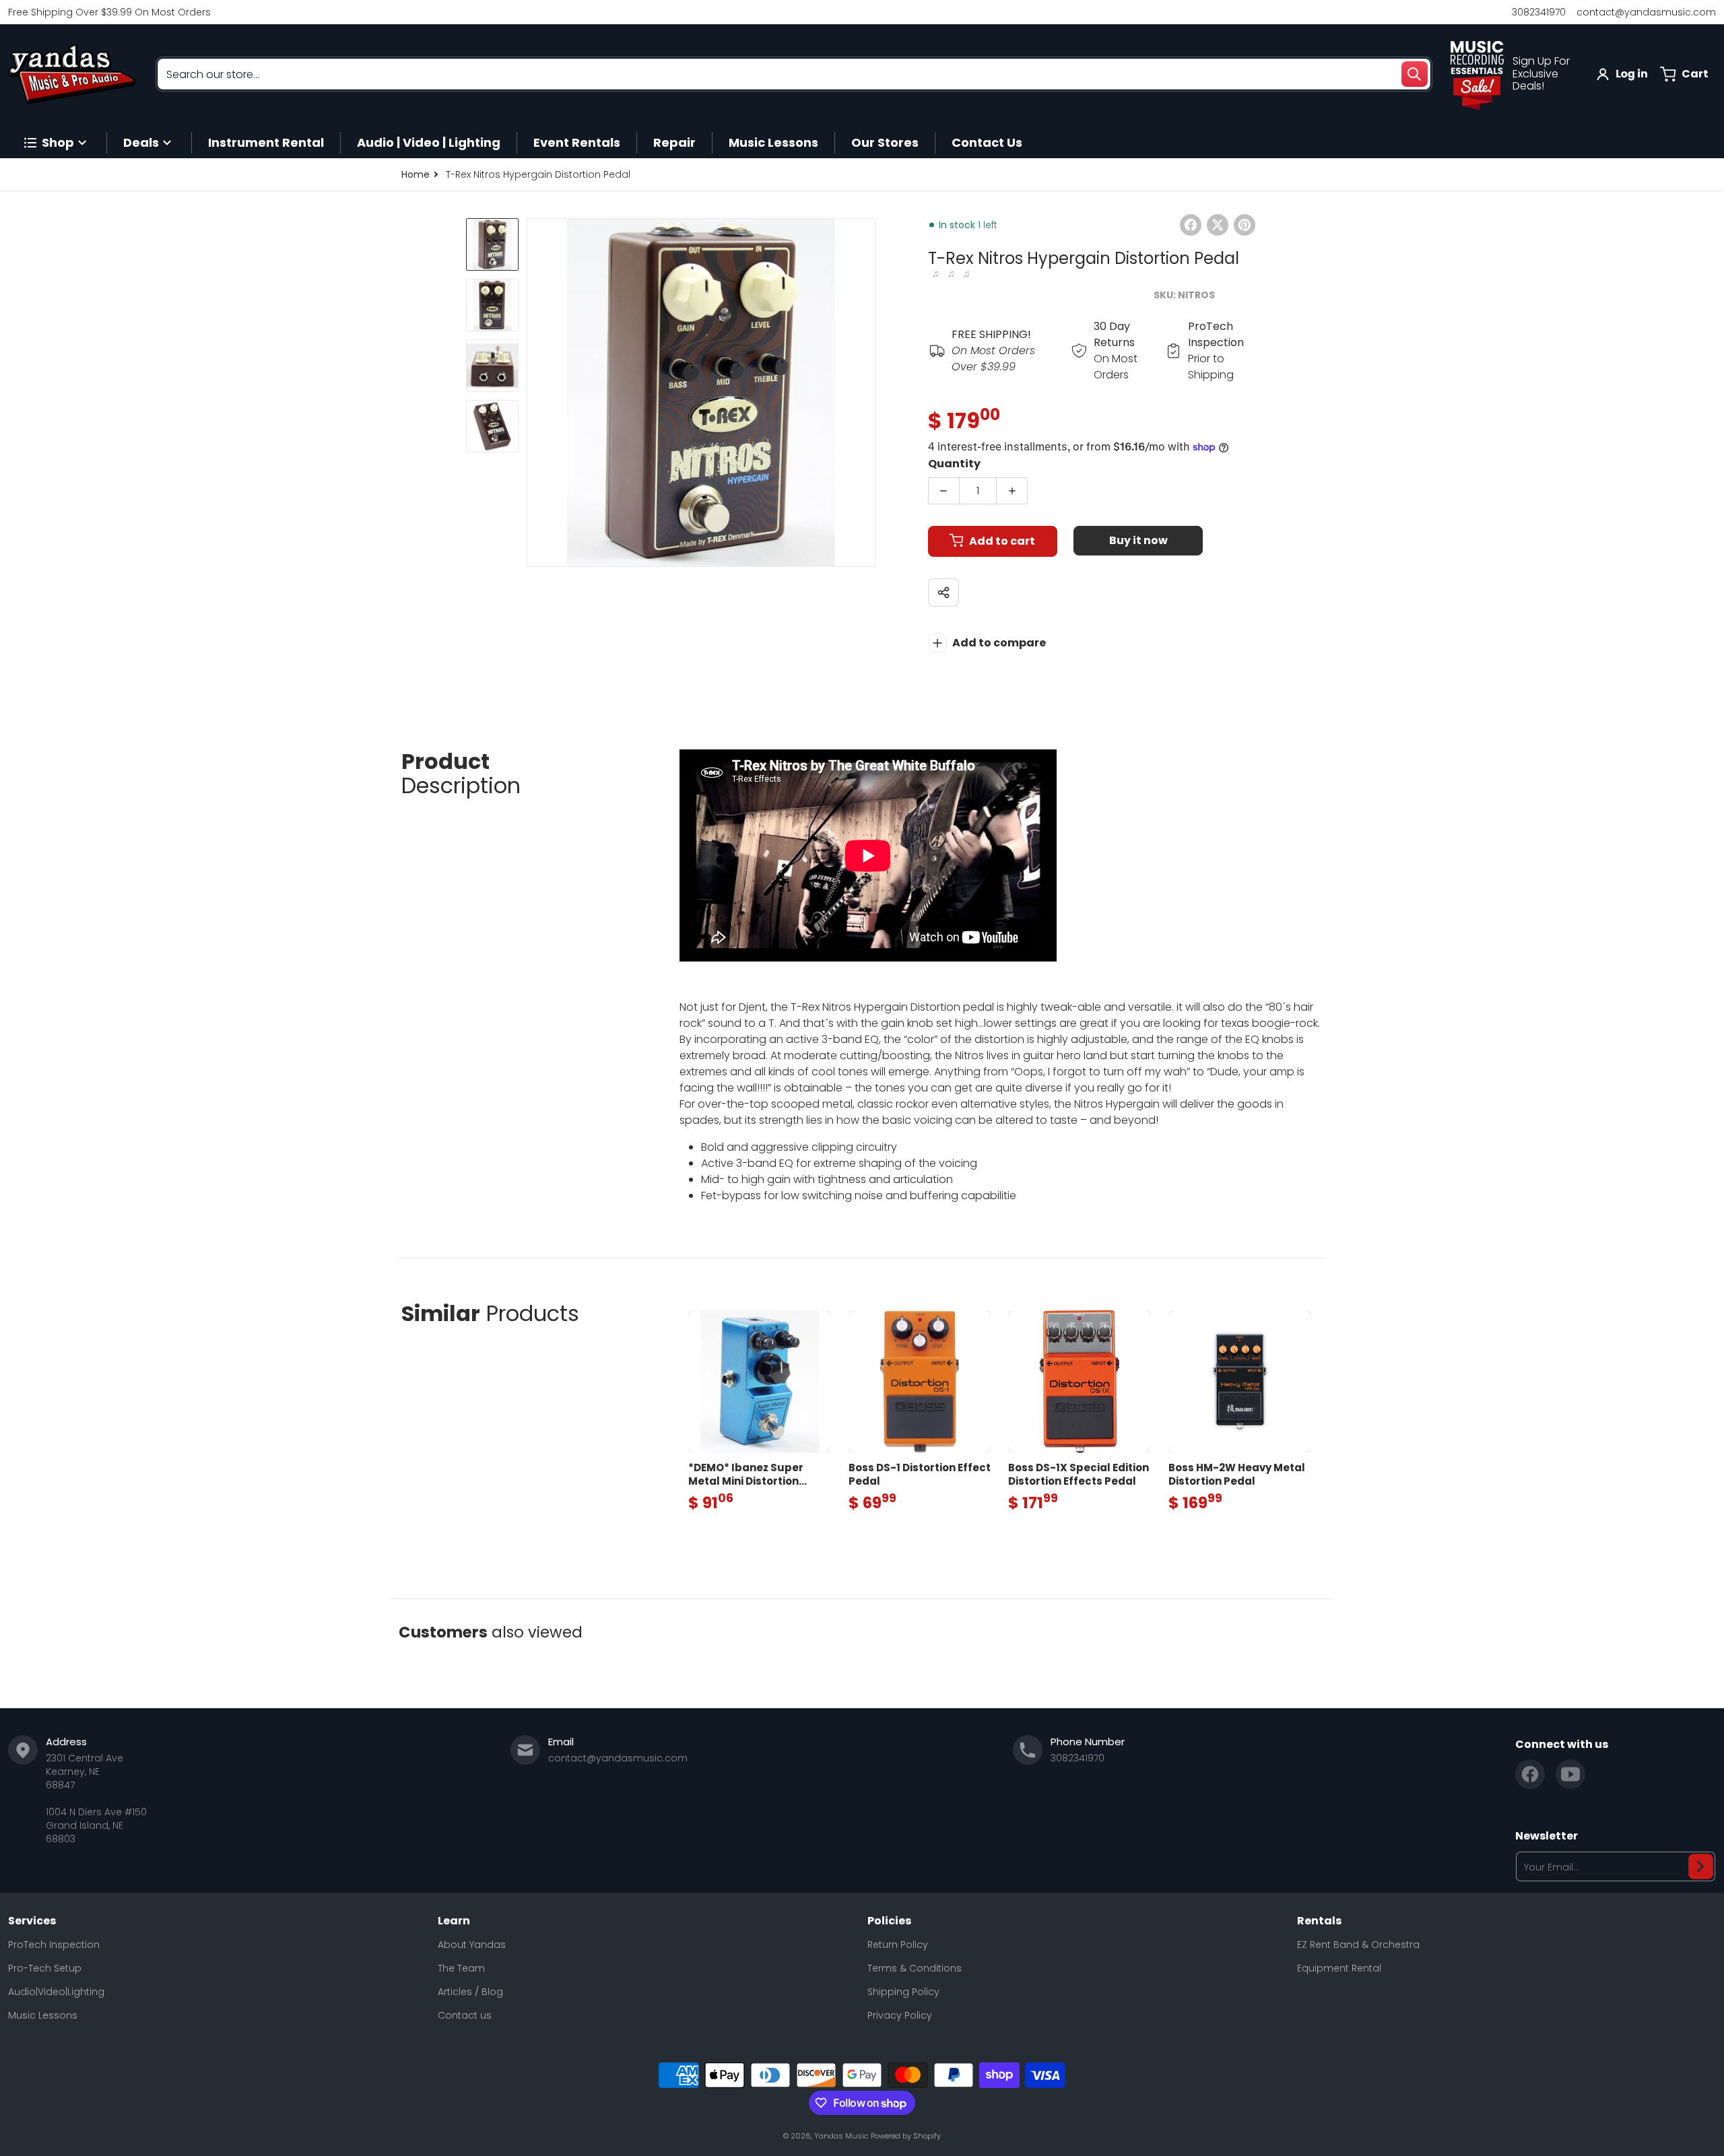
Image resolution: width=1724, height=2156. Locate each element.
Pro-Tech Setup (45, 1968)
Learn (454, 1921)
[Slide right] (867, 393)
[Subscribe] (1701, 1866)
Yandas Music (841, 2136)
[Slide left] (535, 393)
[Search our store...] (1414, 74)
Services (32, 1921)
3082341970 (1539, 12)
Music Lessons (43, 2015)
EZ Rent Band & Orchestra (1358, 1945)
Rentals (1319, 1921)
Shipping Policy (903, 1992)
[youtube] (1570, 1774)
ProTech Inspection (54, 1945)
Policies (889, 1921)
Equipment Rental (1339, 1968)
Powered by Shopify (906, 2136)
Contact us (465, 2015)
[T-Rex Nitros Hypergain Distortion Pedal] (492, 244)
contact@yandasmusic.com (1646, 12)
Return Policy (898, 1945)
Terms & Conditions (915, 1968)
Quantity (954, 464)
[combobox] (794, 74)
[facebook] (1530, 1774)
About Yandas (472, 1945)
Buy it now (1138, 540)
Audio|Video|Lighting (56, 1992)
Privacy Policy (900, 2015)
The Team (461, 1968)
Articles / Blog (470, 1992)
